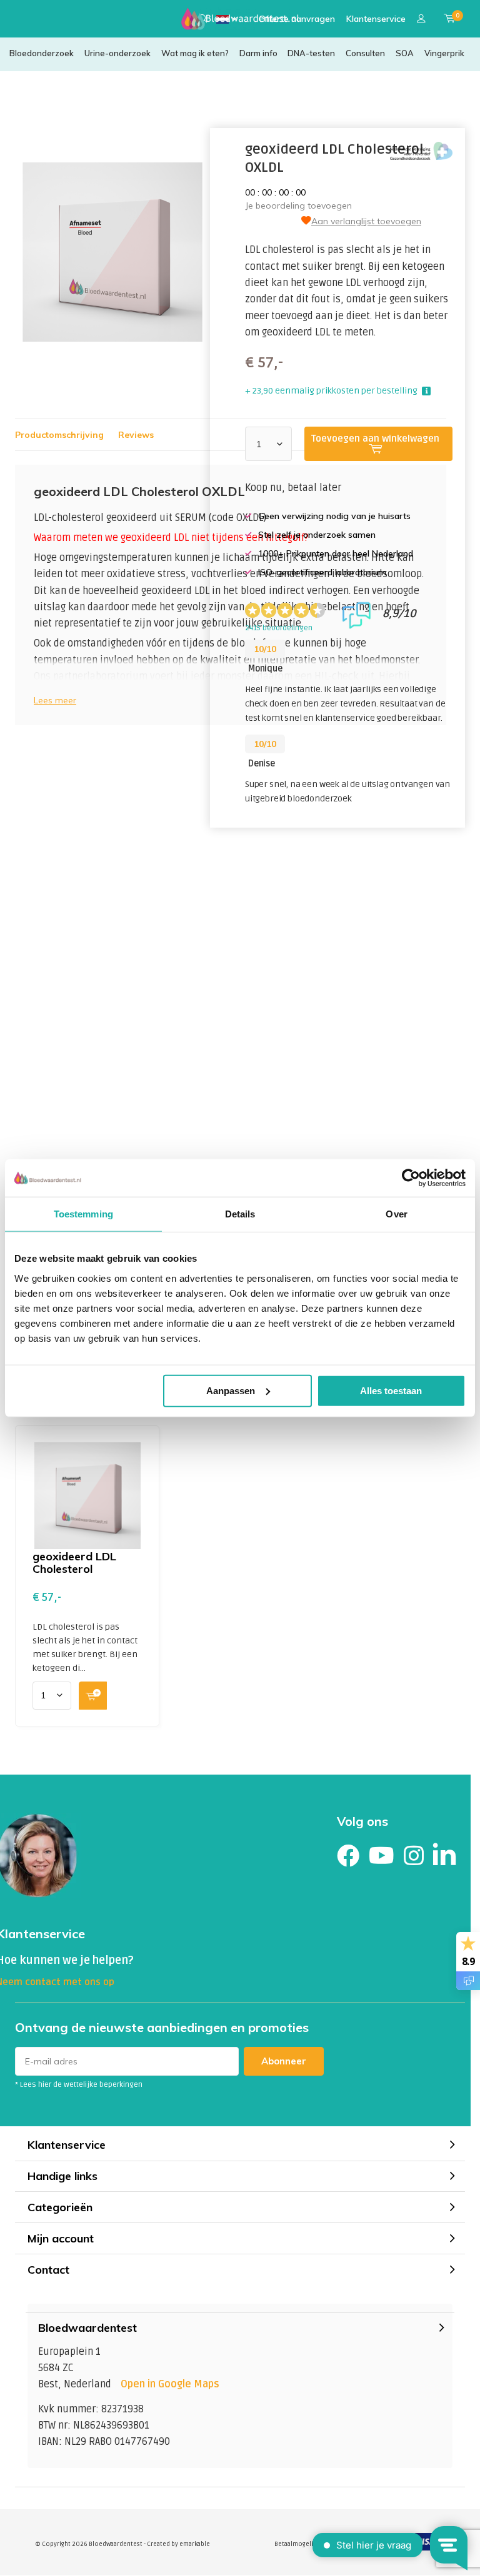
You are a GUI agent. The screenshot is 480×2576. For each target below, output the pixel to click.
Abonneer (284, 2061)
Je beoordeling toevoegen (298, 206)
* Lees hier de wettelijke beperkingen (79, 2085)
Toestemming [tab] (83, 1214)
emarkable (195, 2544)
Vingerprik (444, 53)
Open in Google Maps (170, 2384)
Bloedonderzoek (42, 53)
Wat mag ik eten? (195, 53)
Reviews (136, 435)
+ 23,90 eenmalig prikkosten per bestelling (331, 391)
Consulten (365, 53)
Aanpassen (231, 1390)
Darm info (258, 53)
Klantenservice (376, 19)
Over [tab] (396, 1214)
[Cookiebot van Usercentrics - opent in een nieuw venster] (411, 1178)
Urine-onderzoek (117, 53)
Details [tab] (240, 1214)
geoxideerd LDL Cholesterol (74, 1563)
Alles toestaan (391, 1390)
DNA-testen (311, 53)
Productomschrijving (59, 435)
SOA (405, 53)
